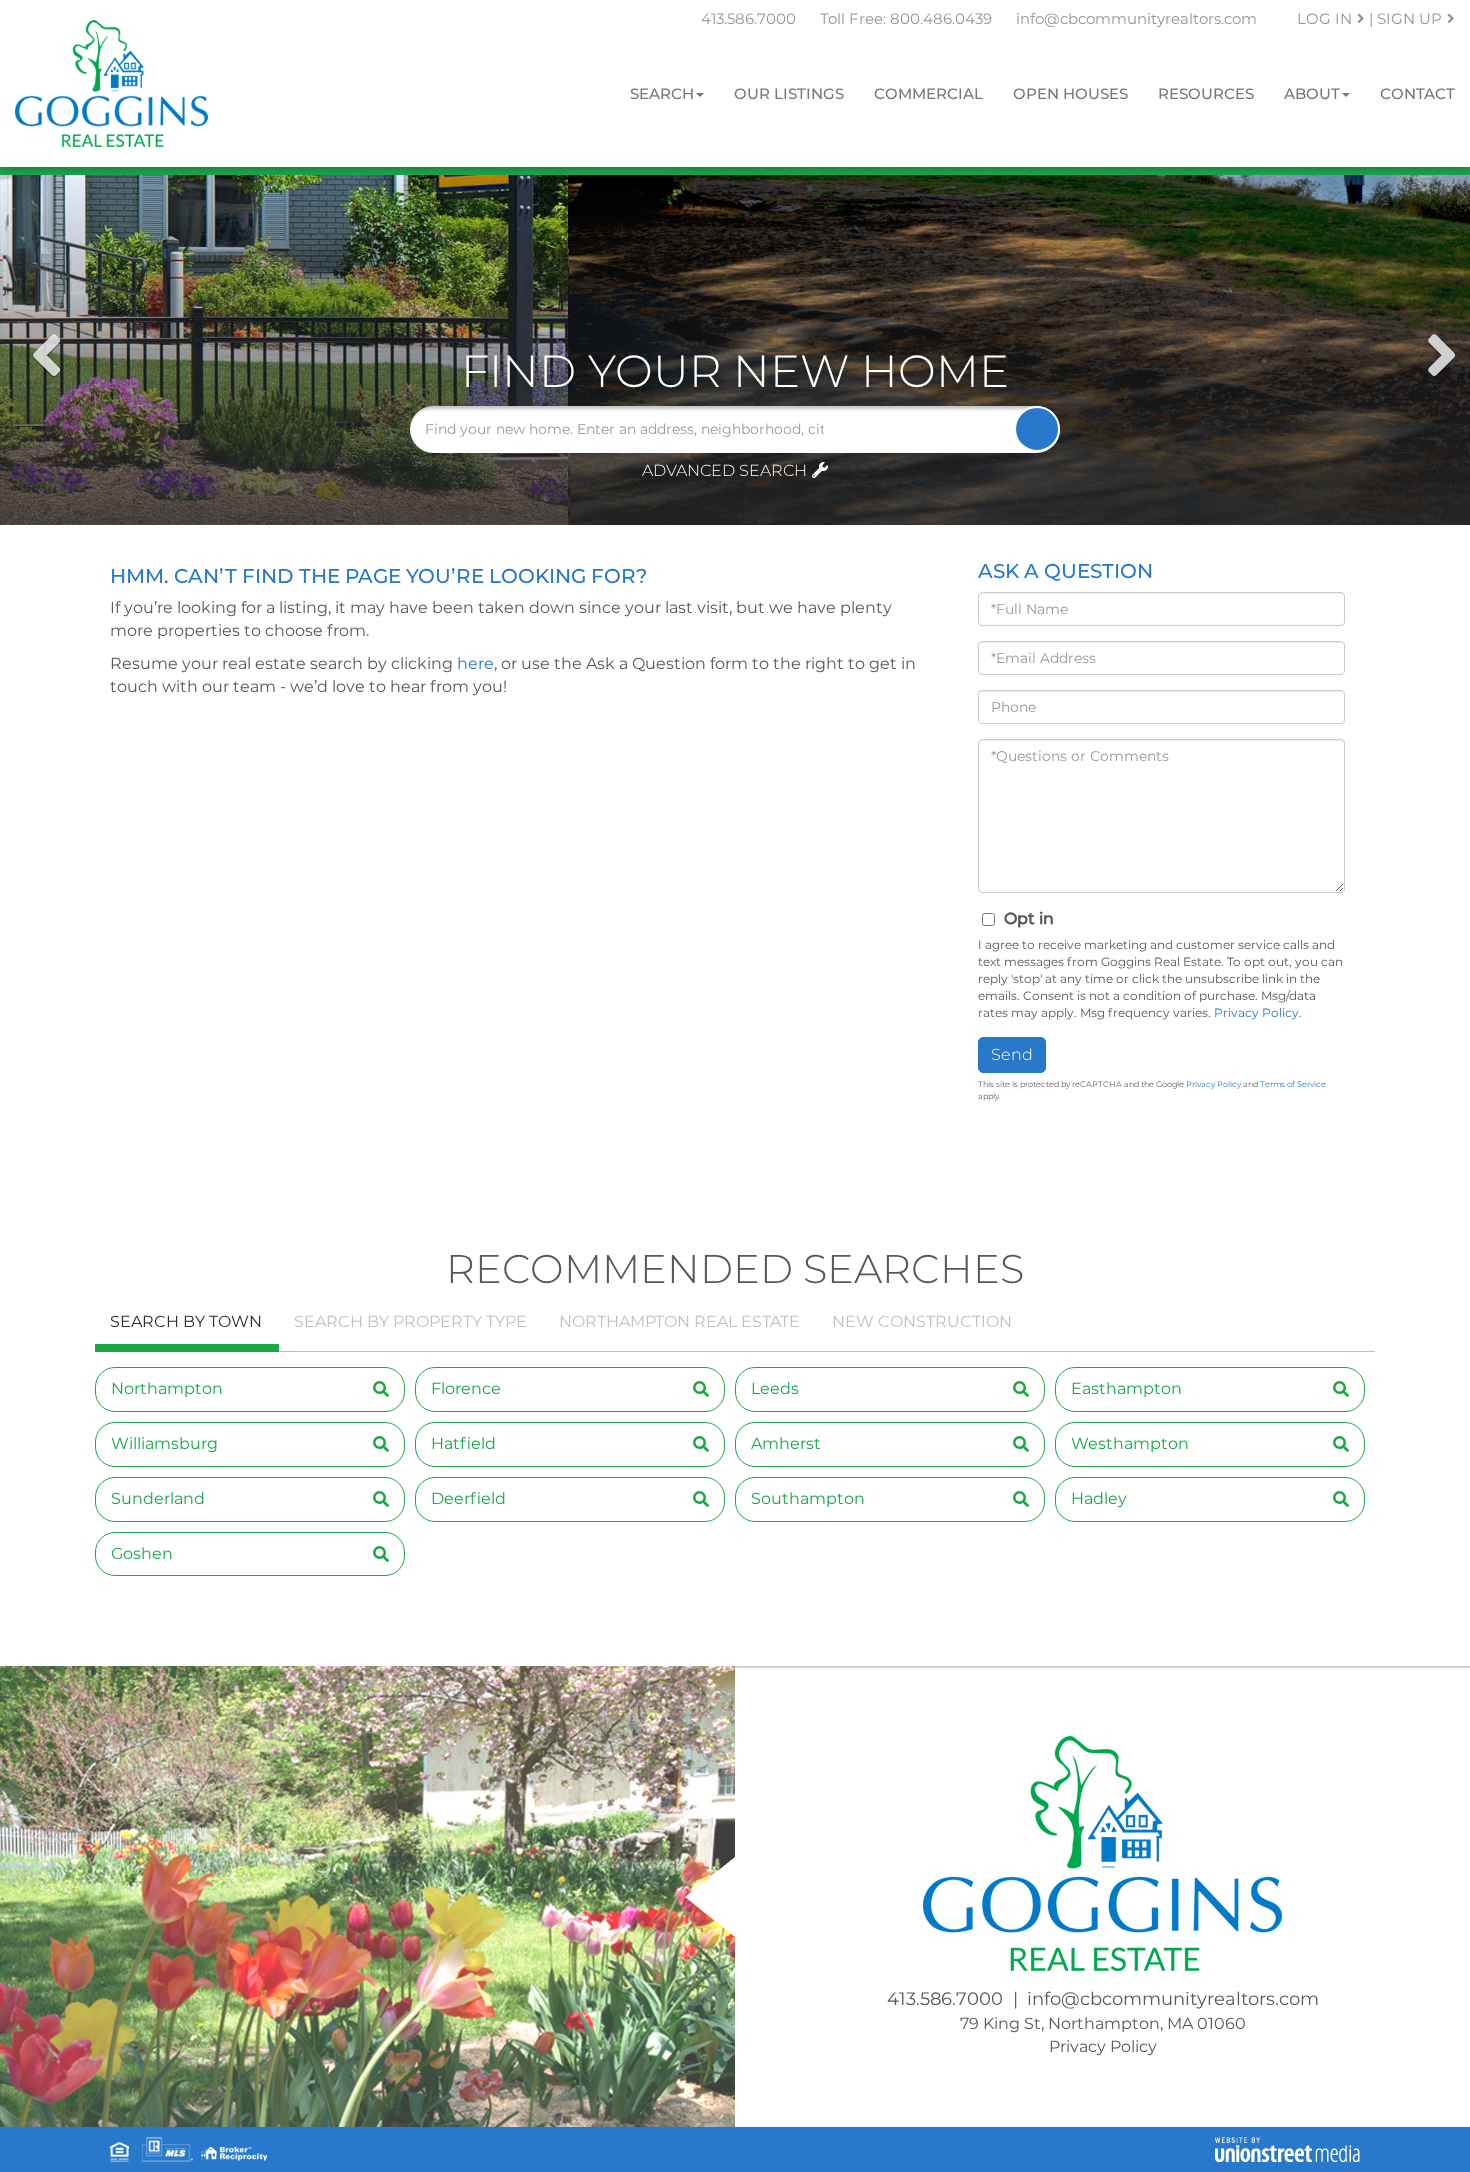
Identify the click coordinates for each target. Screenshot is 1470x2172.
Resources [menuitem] (1206, 93)
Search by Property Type (410, 1321)
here (475, 663)
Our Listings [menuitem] (789, 93)
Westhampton (1130, 1443)
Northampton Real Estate (679, 1321)
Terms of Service (1293, 1084)
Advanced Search (724, 470)
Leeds (775, 1388)
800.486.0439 (941, 18)
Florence (466, 1388)
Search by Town (186, 1321)
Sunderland (158, 1498)
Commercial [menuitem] (928, 93)
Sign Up (1409, 18)
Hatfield (463, 1443)
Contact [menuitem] (1417, 93)
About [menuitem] (1312, 93)
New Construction (922, 1321)
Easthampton (1126, 1388)
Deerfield (468, 1498)
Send (1012, 1054)
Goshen (142, 1553)
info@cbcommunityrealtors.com (1136, 18)
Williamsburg (164, 1443)
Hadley (1099, 1498)
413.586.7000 (748, 18)
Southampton (808, 1498)
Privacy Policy (1256, 1012)
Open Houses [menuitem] (1070, 93)
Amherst (786, 1443)
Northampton (167, 1388)
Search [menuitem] (662, 93)
